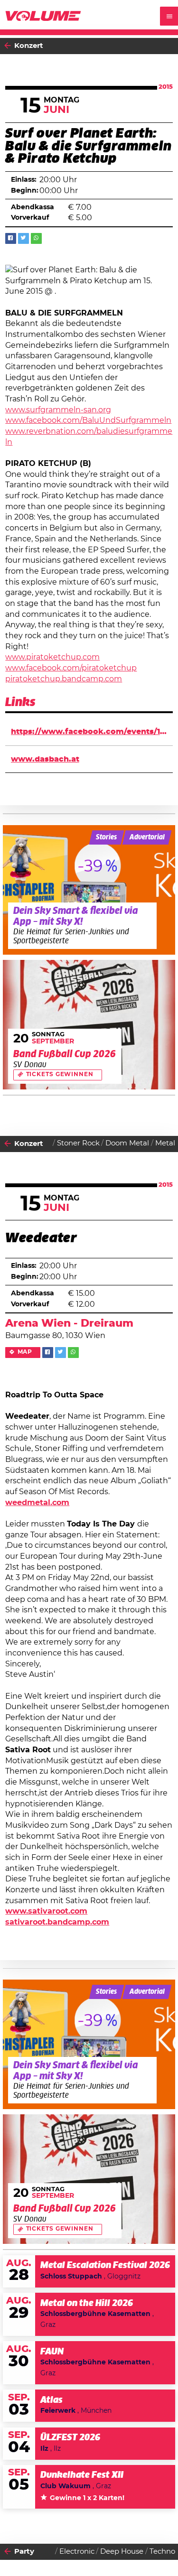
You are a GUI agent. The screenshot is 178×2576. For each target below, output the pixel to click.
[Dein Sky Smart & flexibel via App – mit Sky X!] (89, 890)
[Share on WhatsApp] (36, 238)
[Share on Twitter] (23, 238)
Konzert (29, 46)
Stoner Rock (78, 1143)
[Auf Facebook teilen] (11, 238)
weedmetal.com (37, 1503)
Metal (165, 1143)
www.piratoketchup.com (52, 657)
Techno (162, 2552)
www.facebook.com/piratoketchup (71, 668)
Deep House (122, 2552)
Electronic (77, 2552)
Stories (106, 837)
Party (24, 2552)
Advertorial (147, 837)
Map (25, 1352)
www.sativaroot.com (46, 1911)
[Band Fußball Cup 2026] (89, 1025)
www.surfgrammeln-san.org (58, 410)
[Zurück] (8, 46)
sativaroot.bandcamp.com (57, 1922)
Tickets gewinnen (60, 1074)
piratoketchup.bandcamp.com (64, 679)
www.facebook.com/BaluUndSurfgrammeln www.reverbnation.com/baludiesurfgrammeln (89, 431)
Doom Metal (127, 1143)
